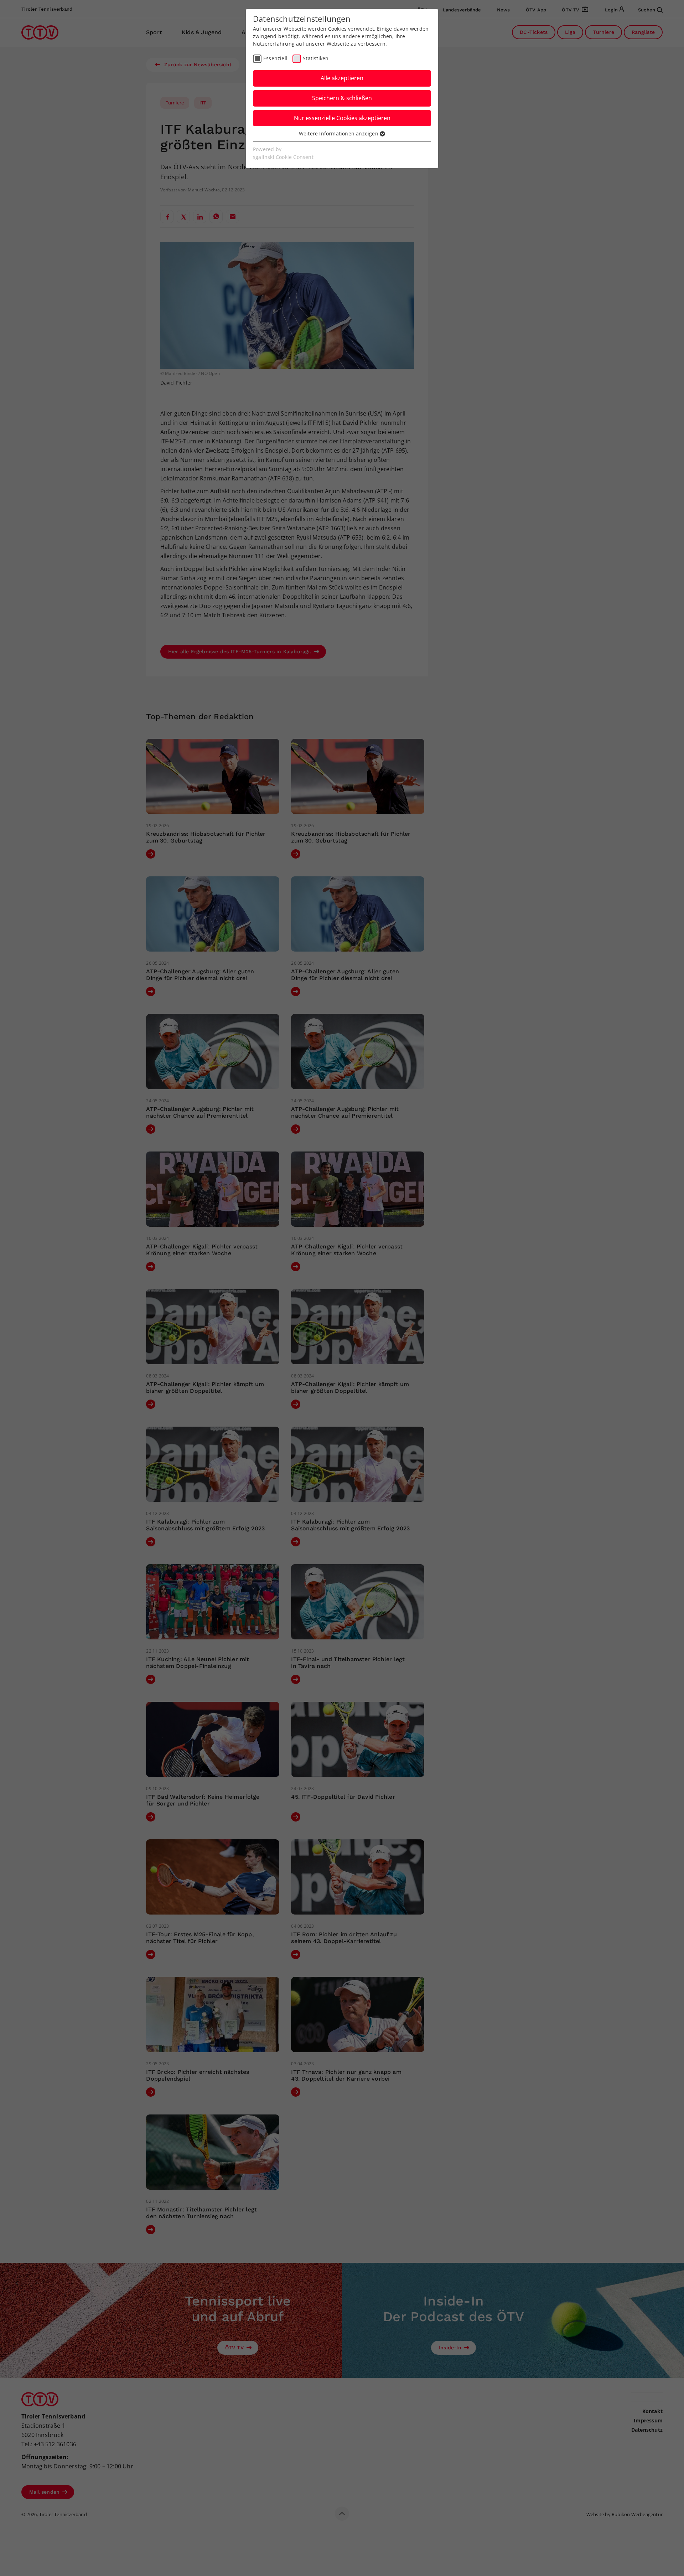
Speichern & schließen (342, 98)
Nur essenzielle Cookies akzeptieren (342, 118)
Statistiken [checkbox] (316, 58)
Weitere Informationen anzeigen (339, 133)
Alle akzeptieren (342, 78)
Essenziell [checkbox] (275, 58)
